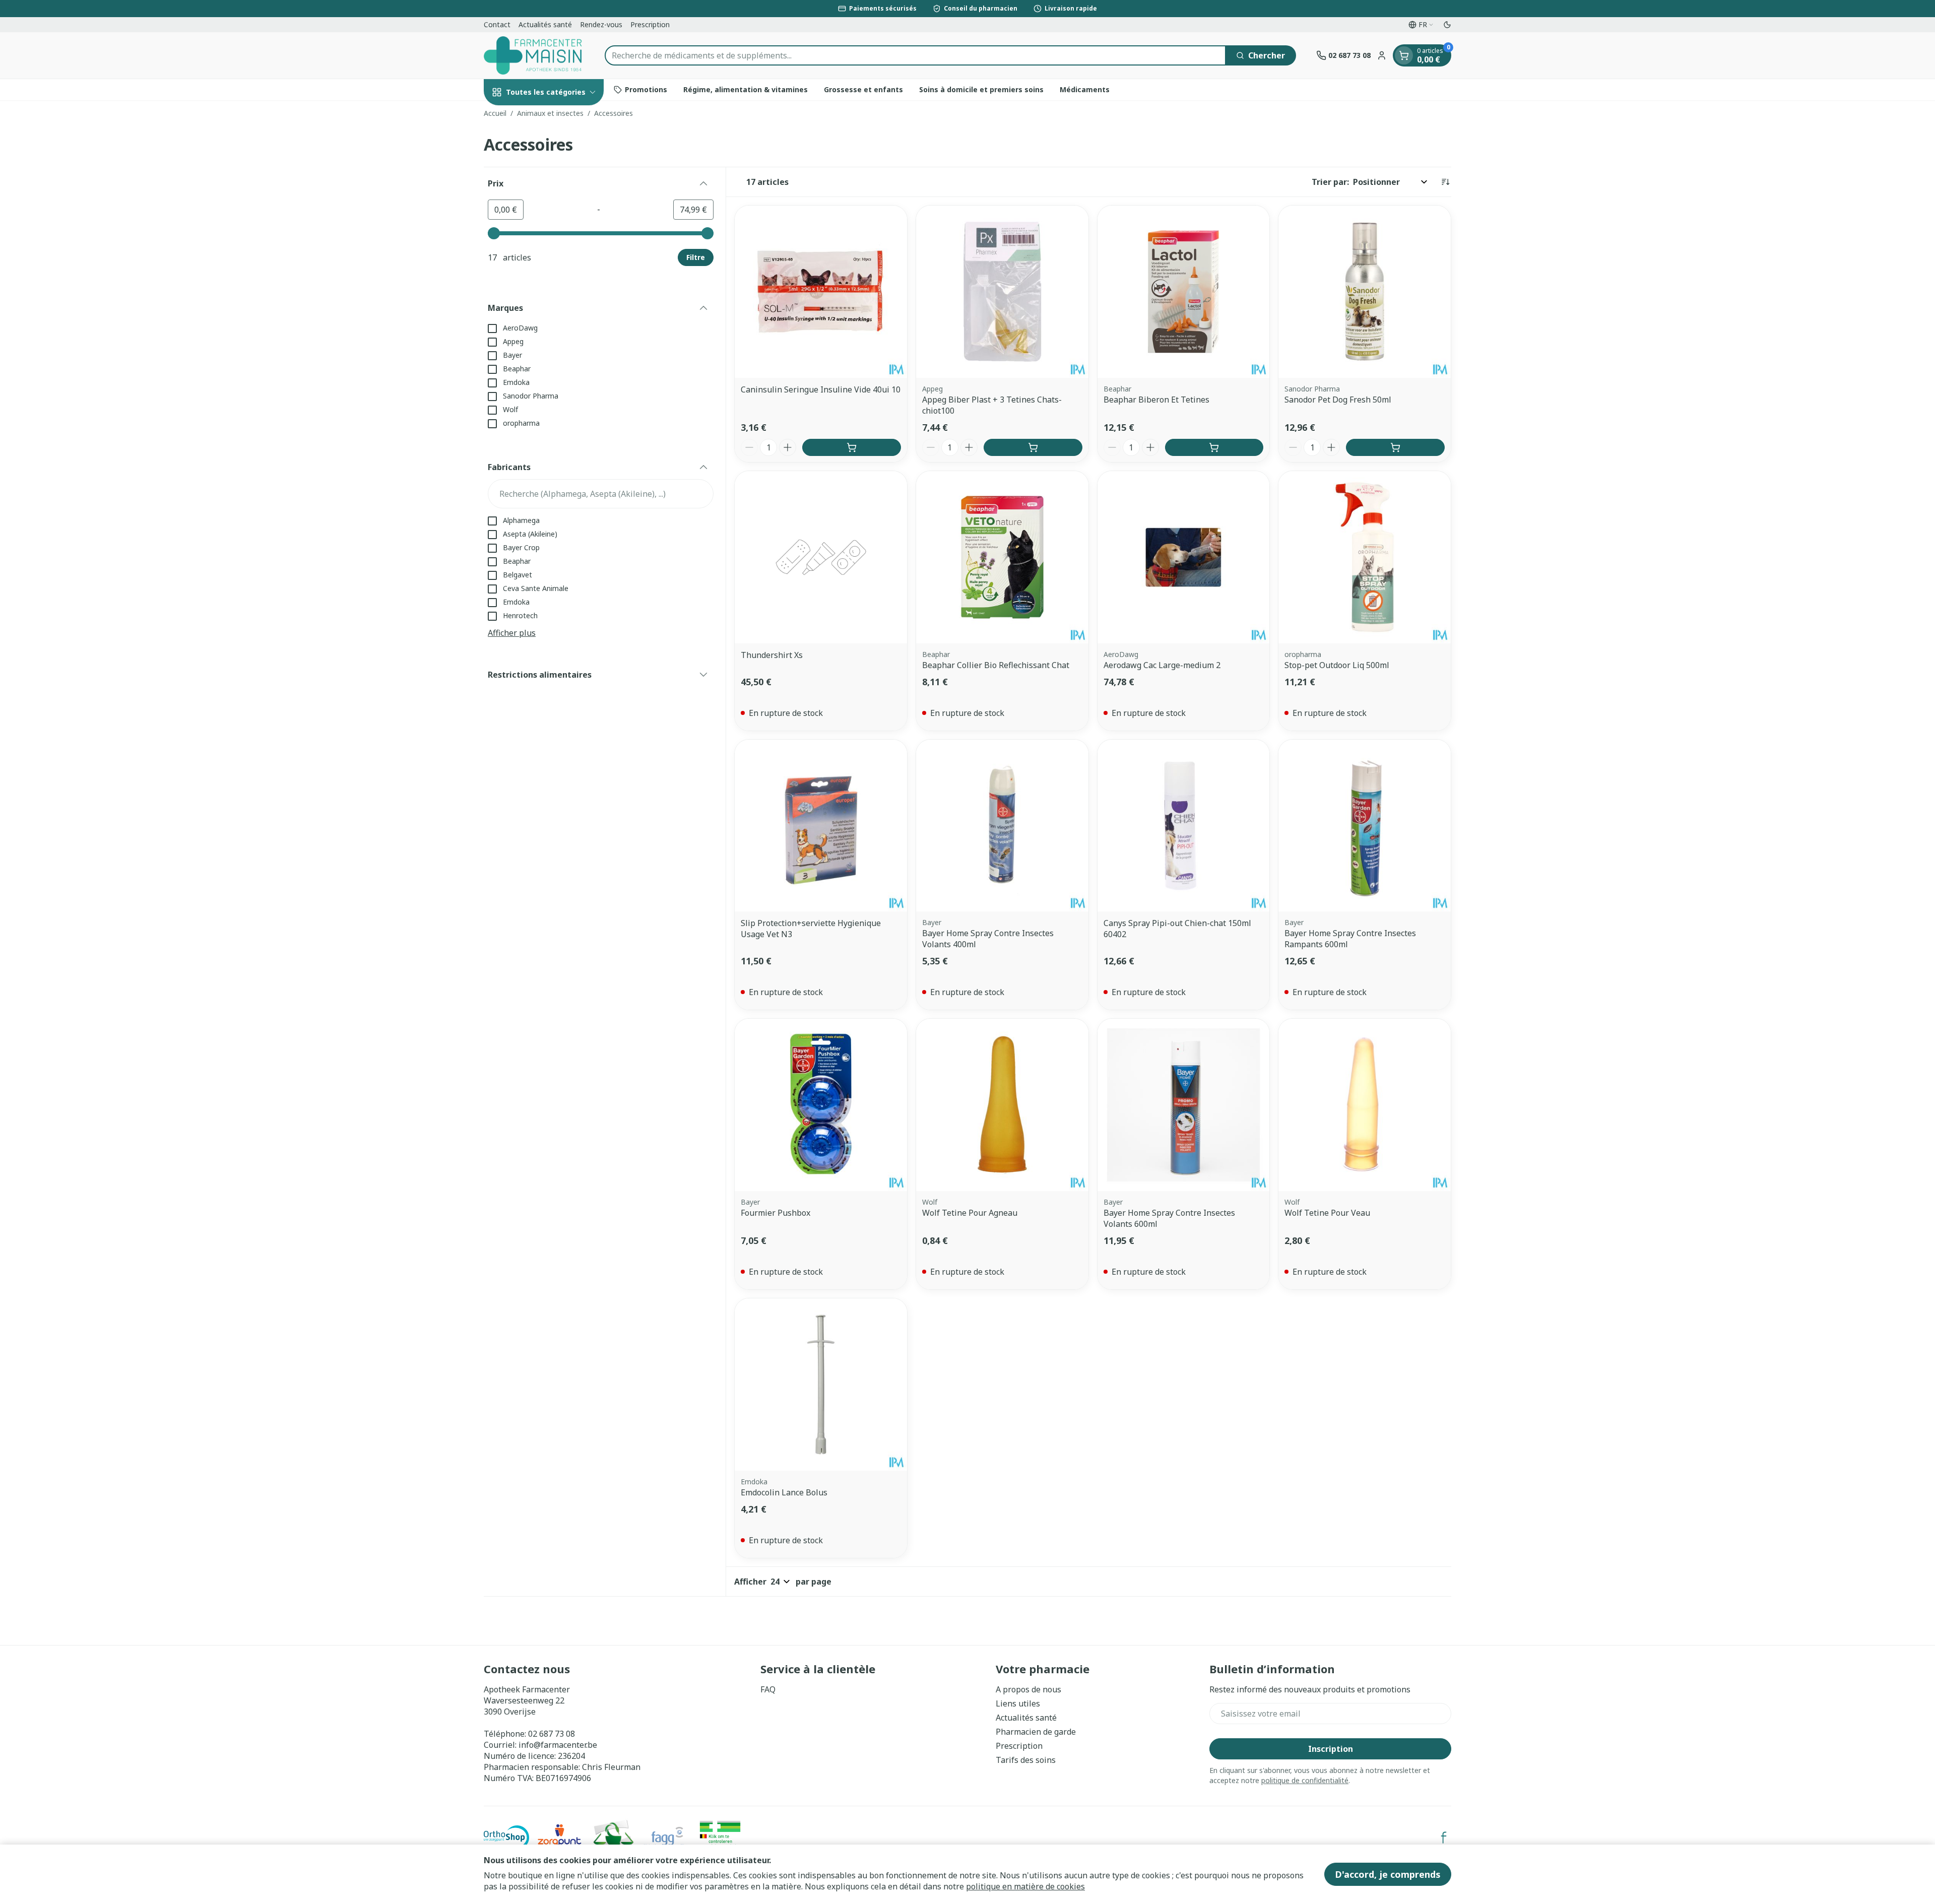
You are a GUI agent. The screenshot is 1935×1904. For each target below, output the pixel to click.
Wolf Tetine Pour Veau (1327, 1213)
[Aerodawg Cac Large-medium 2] (1184, 557)
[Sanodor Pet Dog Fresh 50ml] (1365, 292)
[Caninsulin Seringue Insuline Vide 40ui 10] (821, 292)
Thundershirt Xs (772, 655)
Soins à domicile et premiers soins (981, 89)
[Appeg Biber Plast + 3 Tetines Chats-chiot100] (1002, 292)
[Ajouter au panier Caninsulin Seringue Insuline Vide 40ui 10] (852, 447)
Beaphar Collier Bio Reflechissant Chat (996, 665)
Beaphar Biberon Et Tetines (1156, 400)
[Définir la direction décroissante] (1445, 182)
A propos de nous (1028, 1689)
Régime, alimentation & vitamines (746, 89)
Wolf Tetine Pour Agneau (970, 1213)
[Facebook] (1444, 1837)
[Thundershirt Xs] (821, 557)
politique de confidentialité (1305, 1780)
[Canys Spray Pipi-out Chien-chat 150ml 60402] (1184, 826)
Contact (497, 24)
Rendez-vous (601, 24)
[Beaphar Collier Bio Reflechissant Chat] (1002, 557)
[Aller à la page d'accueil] (534, 55)
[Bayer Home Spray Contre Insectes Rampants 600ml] (1365, 826)
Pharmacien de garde (1036, 1732)
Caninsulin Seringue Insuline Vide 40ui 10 (821, 389)
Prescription (650, 24)
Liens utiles (1018, 1703)
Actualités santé (545, 24)
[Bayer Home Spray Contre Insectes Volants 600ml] (1184, 1105)
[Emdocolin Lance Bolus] (821, 1385)
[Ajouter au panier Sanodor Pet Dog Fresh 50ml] (1395, 447)
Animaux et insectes (550, 113)
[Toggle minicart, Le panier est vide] (1404, 55)
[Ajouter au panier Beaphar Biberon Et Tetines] (1214, 447)
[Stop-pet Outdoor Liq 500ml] (1365, 557)
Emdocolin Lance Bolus (784, 1492)
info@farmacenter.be (558, 1745)
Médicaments (1085, 89)
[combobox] (915, 55)
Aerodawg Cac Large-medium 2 (1162, 665)
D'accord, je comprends (1388, 1874)
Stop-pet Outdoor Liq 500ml (1337, 665)
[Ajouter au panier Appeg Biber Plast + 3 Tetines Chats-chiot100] (1033, 447)
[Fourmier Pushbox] (821, 1105)
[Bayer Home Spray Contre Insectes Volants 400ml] (1002, 826)
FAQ (768, 1689)
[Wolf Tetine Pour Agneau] (1002, 1105)
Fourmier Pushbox (776, 1213)
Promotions (646, 89)
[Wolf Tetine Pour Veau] (1365, 1105)
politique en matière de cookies (1025, 1886)
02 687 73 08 (552, 1734)
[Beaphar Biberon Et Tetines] (1184, 292)
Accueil (495, 113)
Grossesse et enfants (863, 89)
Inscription (1331, 1749)
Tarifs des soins (1026, 1760)
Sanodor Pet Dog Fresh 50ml (1338, 400)
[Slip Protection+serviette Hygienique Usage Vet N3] (821, 826)
